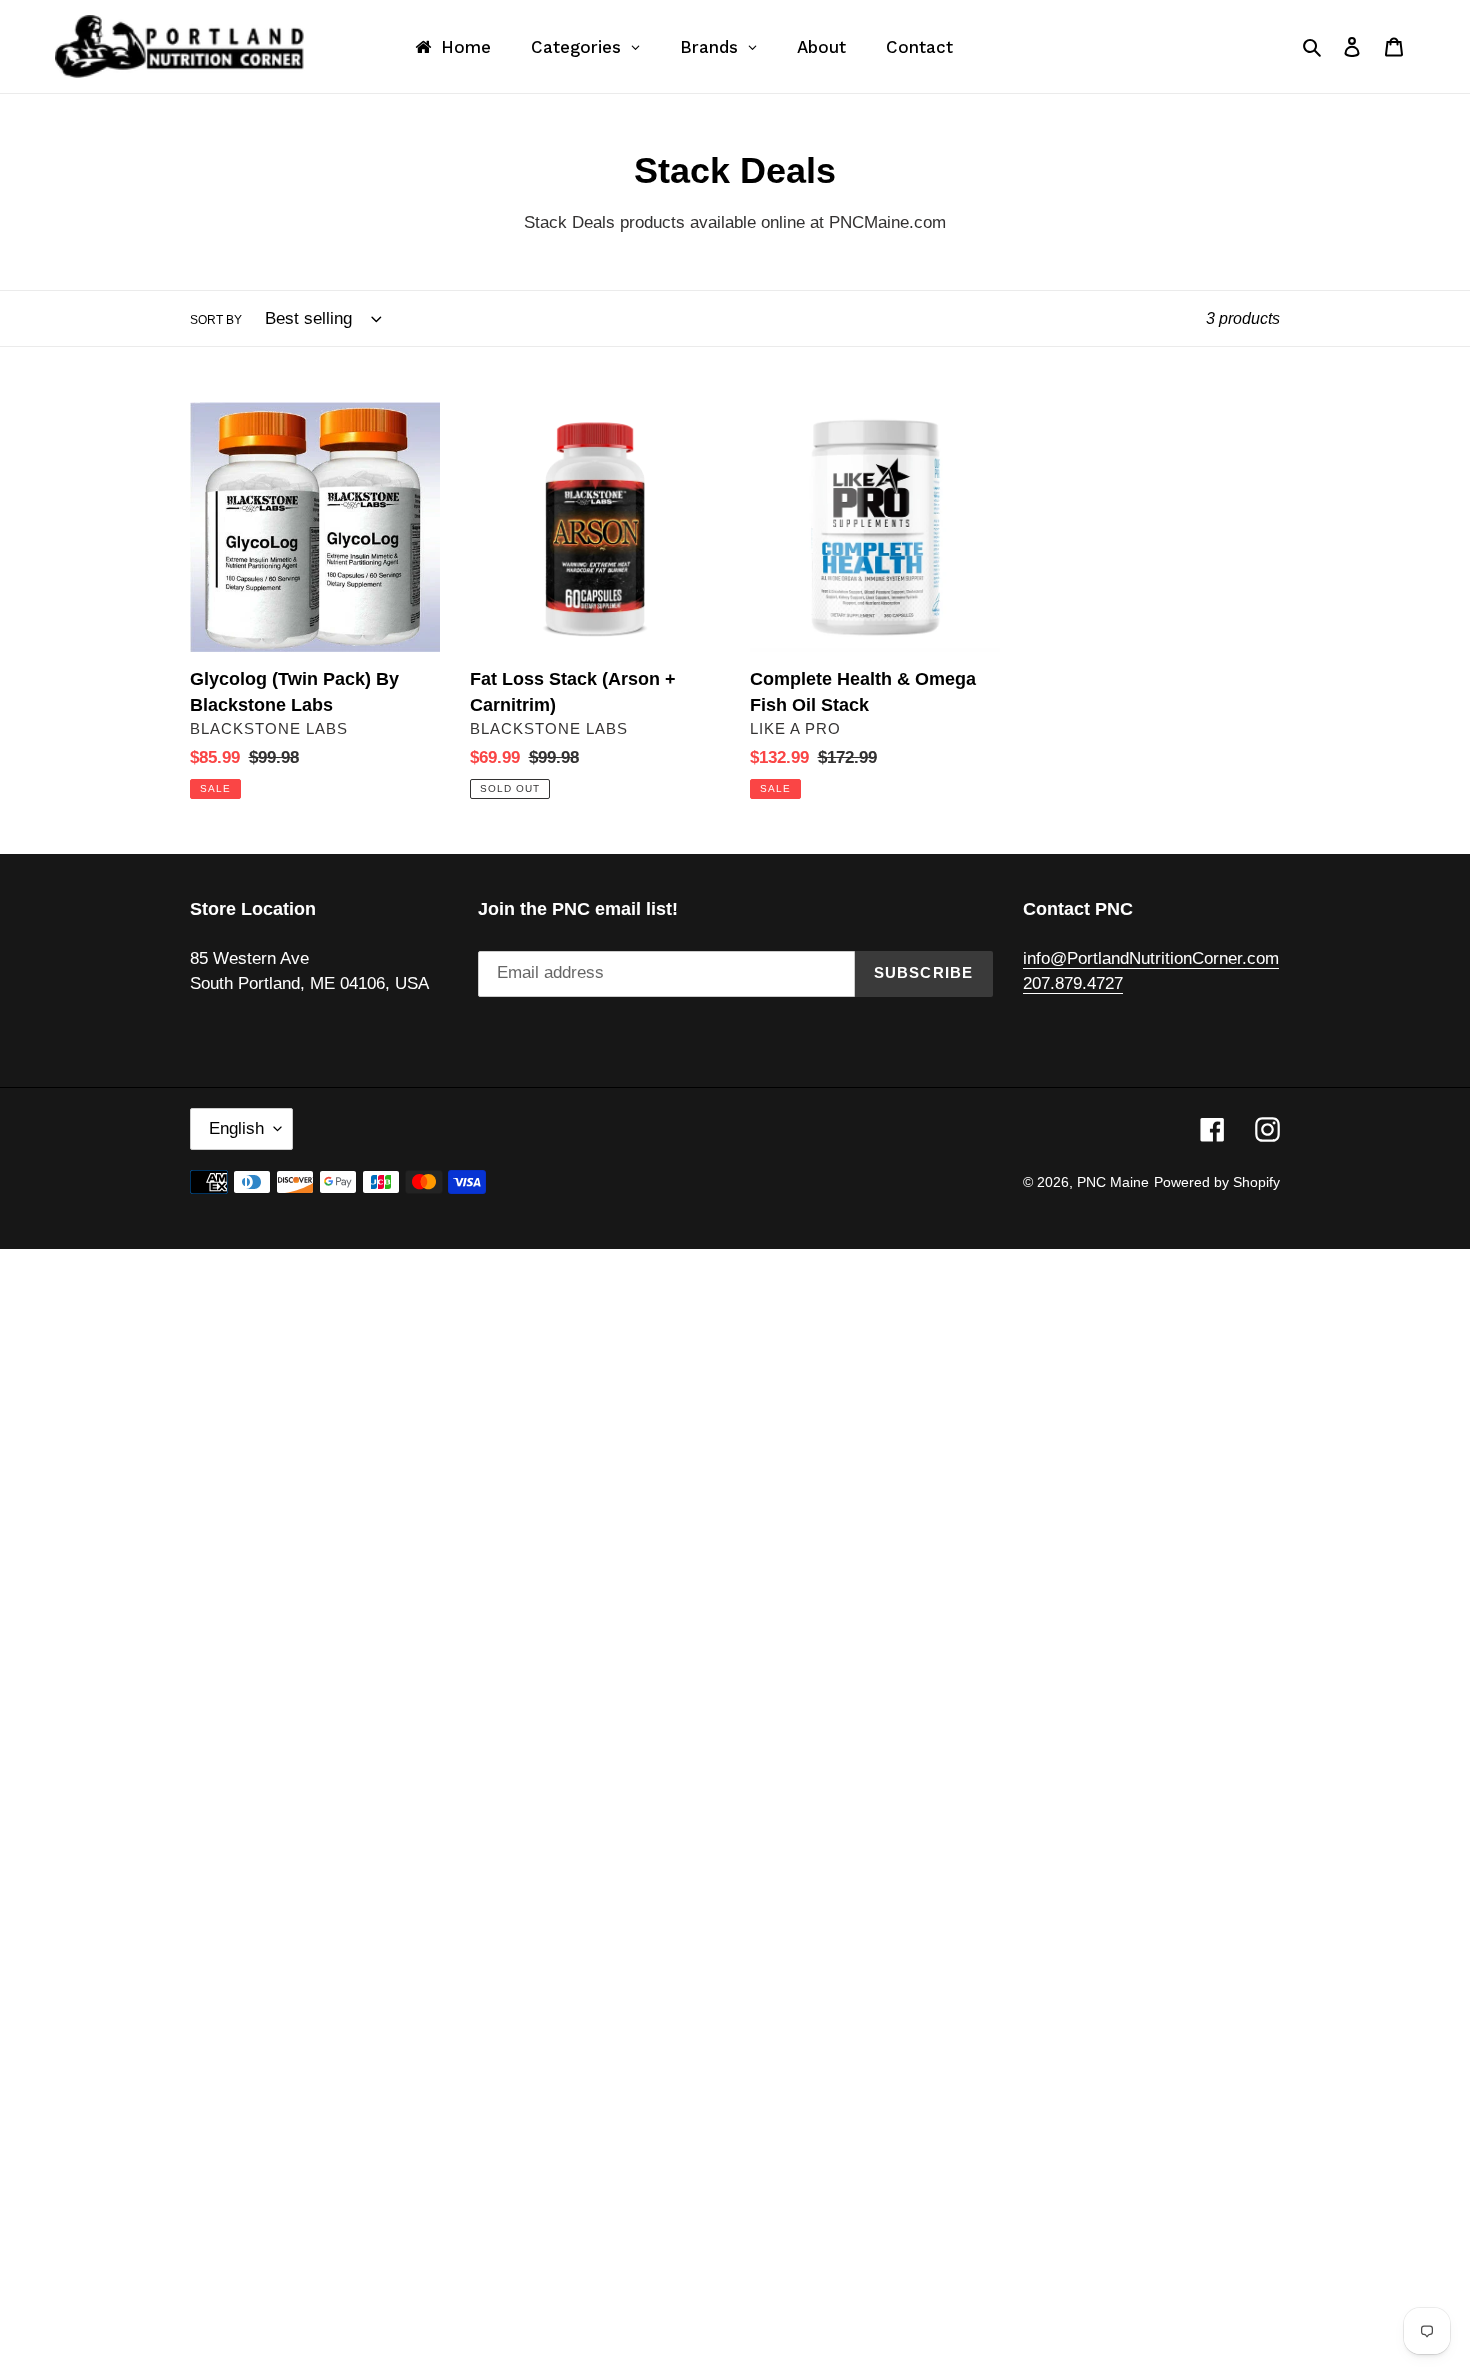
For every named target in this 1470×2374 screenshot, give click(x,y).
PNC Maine (1113, 1182)
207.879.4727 (1073, 983)
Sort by (216, 320)
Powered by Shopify (1217, 1182)
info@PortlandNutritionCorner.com (1151, 958)
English (236, 1128)
